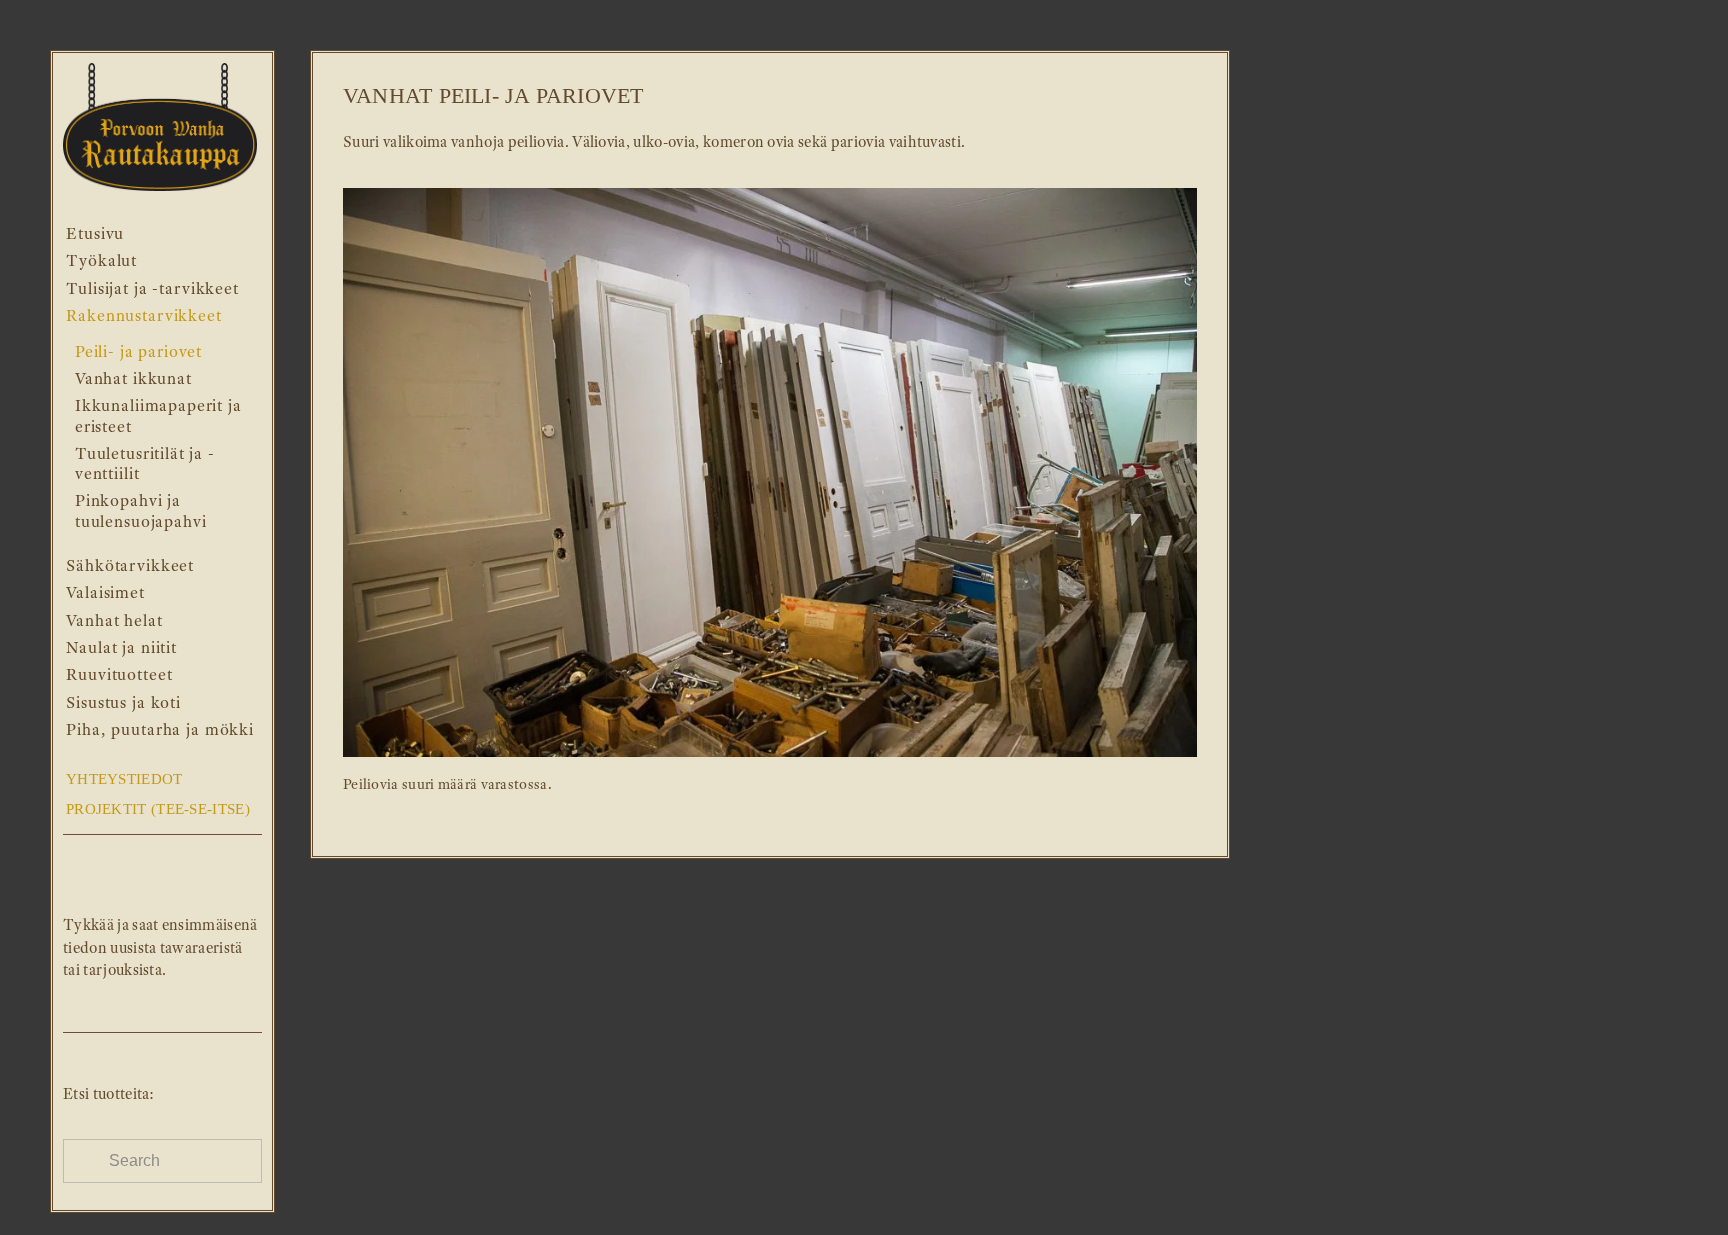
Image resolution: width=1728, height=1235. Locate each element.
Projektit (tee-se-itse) (158, 809)
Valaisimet (105, 592)
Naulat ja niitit (121, 647)
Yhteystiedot (124, 779)
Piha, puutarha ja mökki (160, 729)
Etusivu (95, 233)
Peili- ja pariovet (138, 351)
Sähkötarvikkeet (130, 565)
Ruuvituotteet (119, 674)
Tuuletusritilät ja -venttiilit (145, 463)
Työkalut (101, 260)
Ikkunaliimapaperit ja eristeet (158, 415)
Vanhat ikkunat (133, 378)
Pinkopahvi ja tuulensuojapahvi (141, 510)
